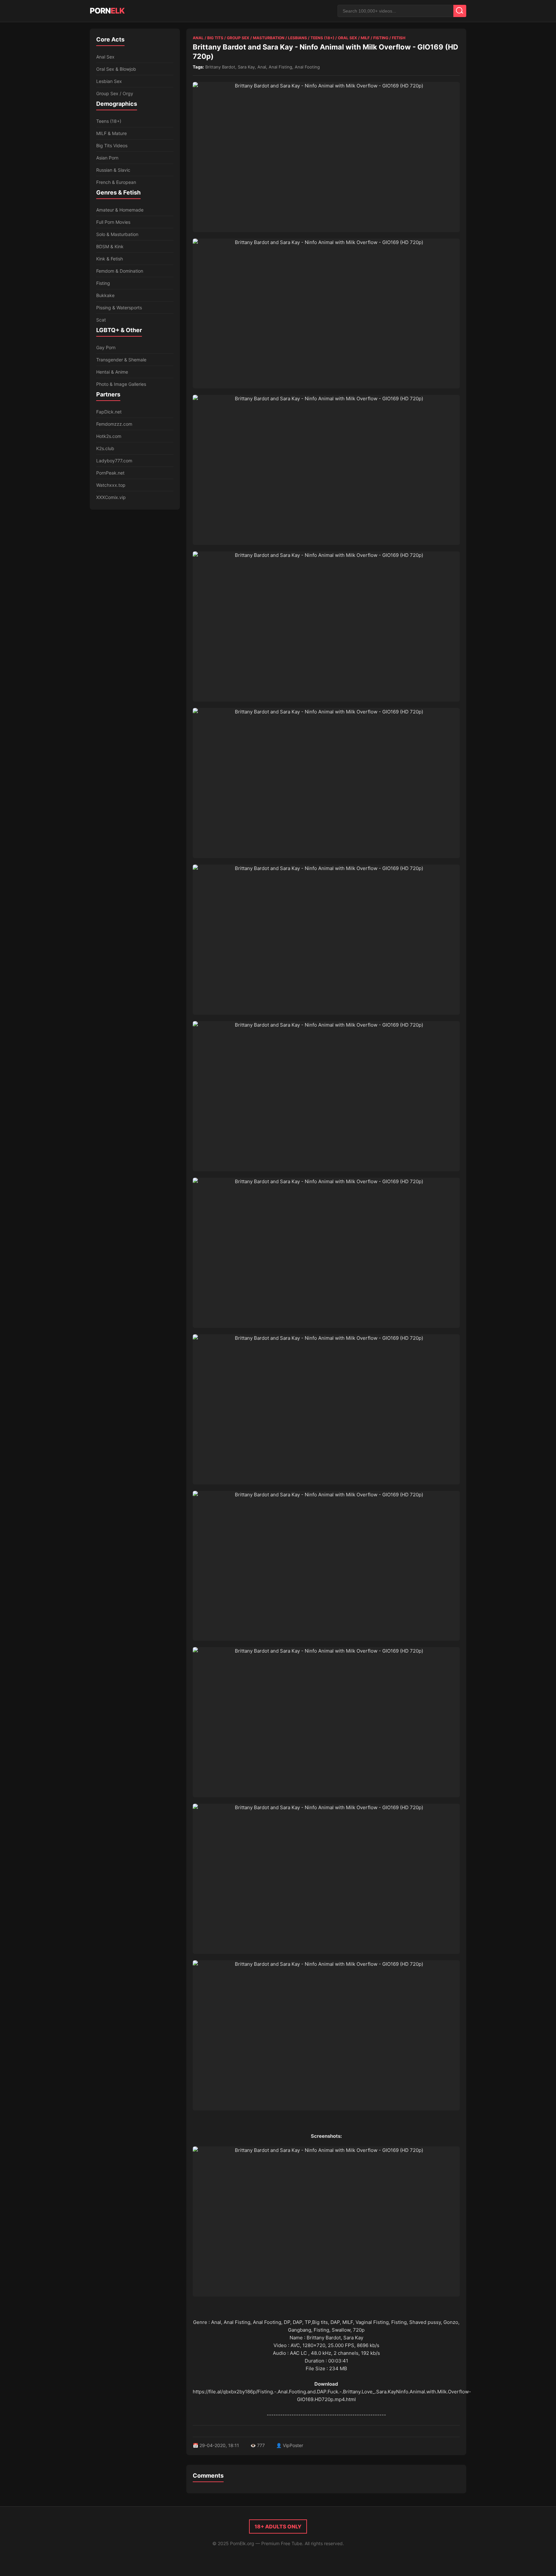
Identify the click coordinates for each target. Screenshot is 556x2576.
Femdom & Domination (120, 271)
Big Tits (215, 38)
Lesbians (297, 38)
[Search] (460, 11)
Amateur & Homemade (120, 210)
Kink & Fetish (110, 259)
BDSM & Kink (110, 246)
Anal (198, 38)
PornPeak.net (110, 473)
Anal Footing (307, 67)
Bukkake (105, 295)
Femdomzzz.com (114, 424)
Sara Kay (246, 67)
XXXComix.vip (111, 497)
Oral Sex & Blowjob (116, 69)
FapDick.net (109, 412)
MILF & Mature (111, 133)
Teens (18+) (109, 121)
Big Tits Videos (112, 145)
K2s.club (105, 448)
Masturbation (269, 38)
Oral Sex (347, 38)
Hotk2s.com (109, 436)
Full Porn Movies (113, 222)
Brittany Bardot (220, 67)
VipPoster (293, 2445)
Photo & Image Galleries (121, 384)
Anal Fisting (280, 67)
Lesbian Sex (109, 81)
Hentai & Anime (112, 372)
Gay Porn (106, 347)
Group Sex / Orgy (115, 93)
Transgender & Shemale (121, 360)
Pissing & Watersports (119, 308)
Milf (365, 38)
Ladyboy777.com (114, 461)
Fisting (103, 283)
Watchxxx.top (111, 485)
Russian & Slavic (113, 170)
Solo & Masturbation (117, 234)
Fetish (399, 38)
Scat (101, 320)
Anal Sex (105, 57)
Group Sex (238, 38)
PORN (107, 11)
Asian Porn (107, 158)
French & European (116, 182)
